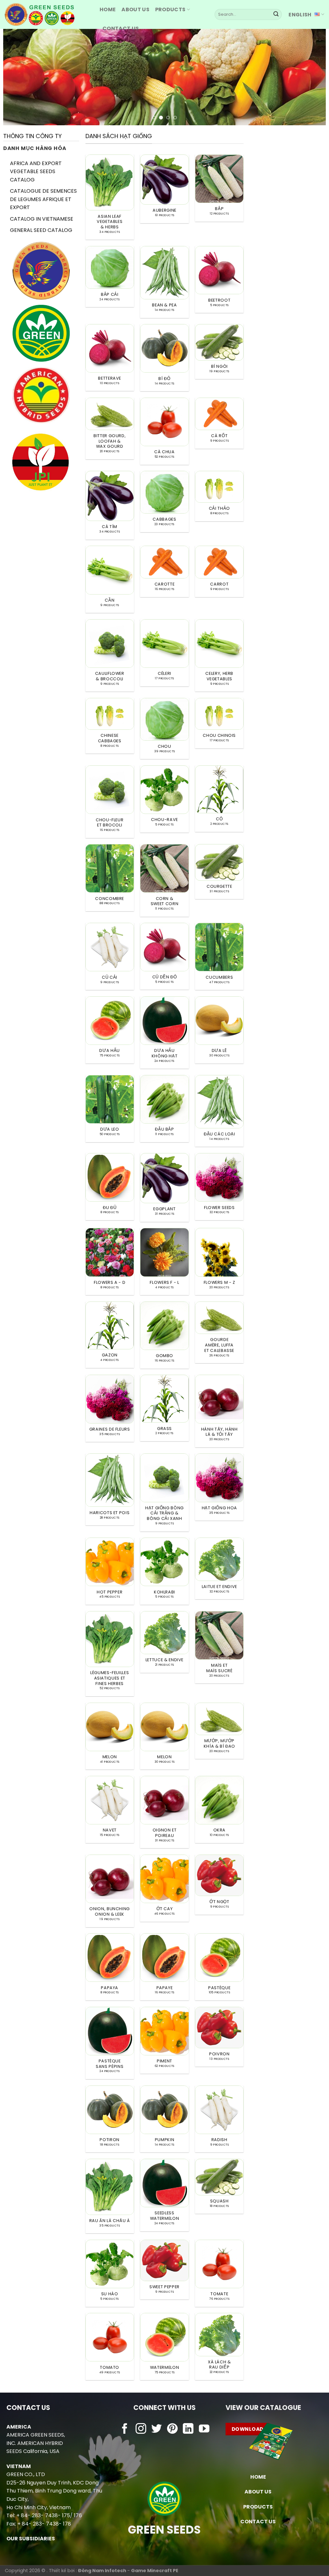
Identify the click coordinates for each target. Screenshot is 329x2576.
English (300, 15)
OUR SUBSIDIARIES (31, 2539)
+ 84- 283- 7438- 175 (43, 2515)
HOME (108, 9)
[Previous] (18, 77)
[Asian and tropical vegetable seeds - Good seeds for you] (47, 14)
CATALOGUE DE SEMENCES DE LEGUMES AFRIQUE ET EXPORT (43, 199)
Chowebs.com (164, 2442)
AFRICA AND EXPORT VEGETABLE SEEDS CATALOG (36, 172)
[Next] (311, 77)
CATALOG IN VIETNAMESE (42, 219)
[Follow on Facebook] (125, 2429)
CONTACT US (258, 2522)
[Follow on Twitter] (157, 2429)
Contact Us (121, 28)
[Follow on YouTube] (204, 2429)
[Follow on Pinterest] (172, 2429)
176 (78, 2515)
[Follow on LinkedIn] (188, 2429)
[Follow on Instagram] (141, 2429)
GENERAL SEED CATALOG (41, 230)
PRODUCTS (170, 9)
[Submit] (276, 14)
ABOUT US (135, 9)
